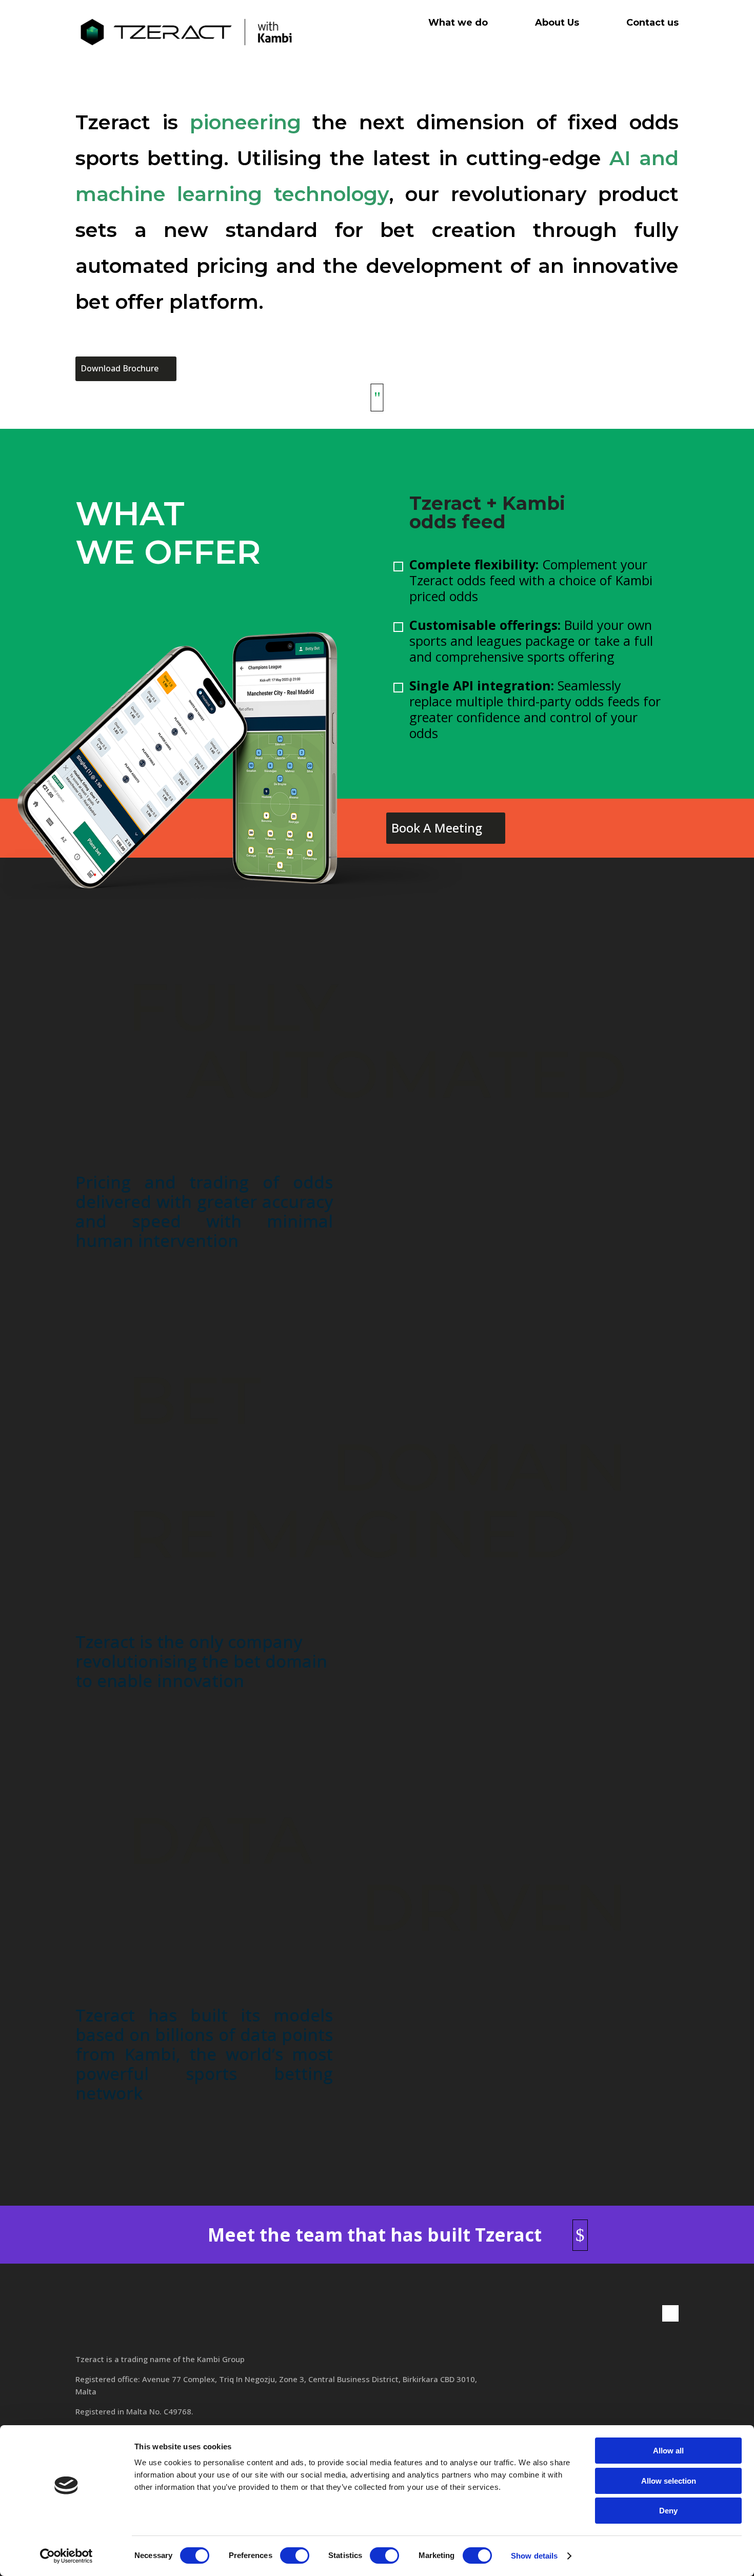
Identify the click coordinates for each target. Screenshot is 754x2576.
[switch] (295, 2555)
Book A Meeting (437, 828)
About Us (557, 23)
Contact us (652, 23)
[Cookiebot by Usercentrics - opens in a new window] (66, 2556)
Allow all (668, 2451)
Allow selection (669, 2481)
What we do (458, 23)
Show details (534, 2556)
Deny (668, 2511)
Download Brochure (120, 368)
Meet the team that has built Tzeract (375, 2235)
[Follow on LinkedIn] (670, 2313)
